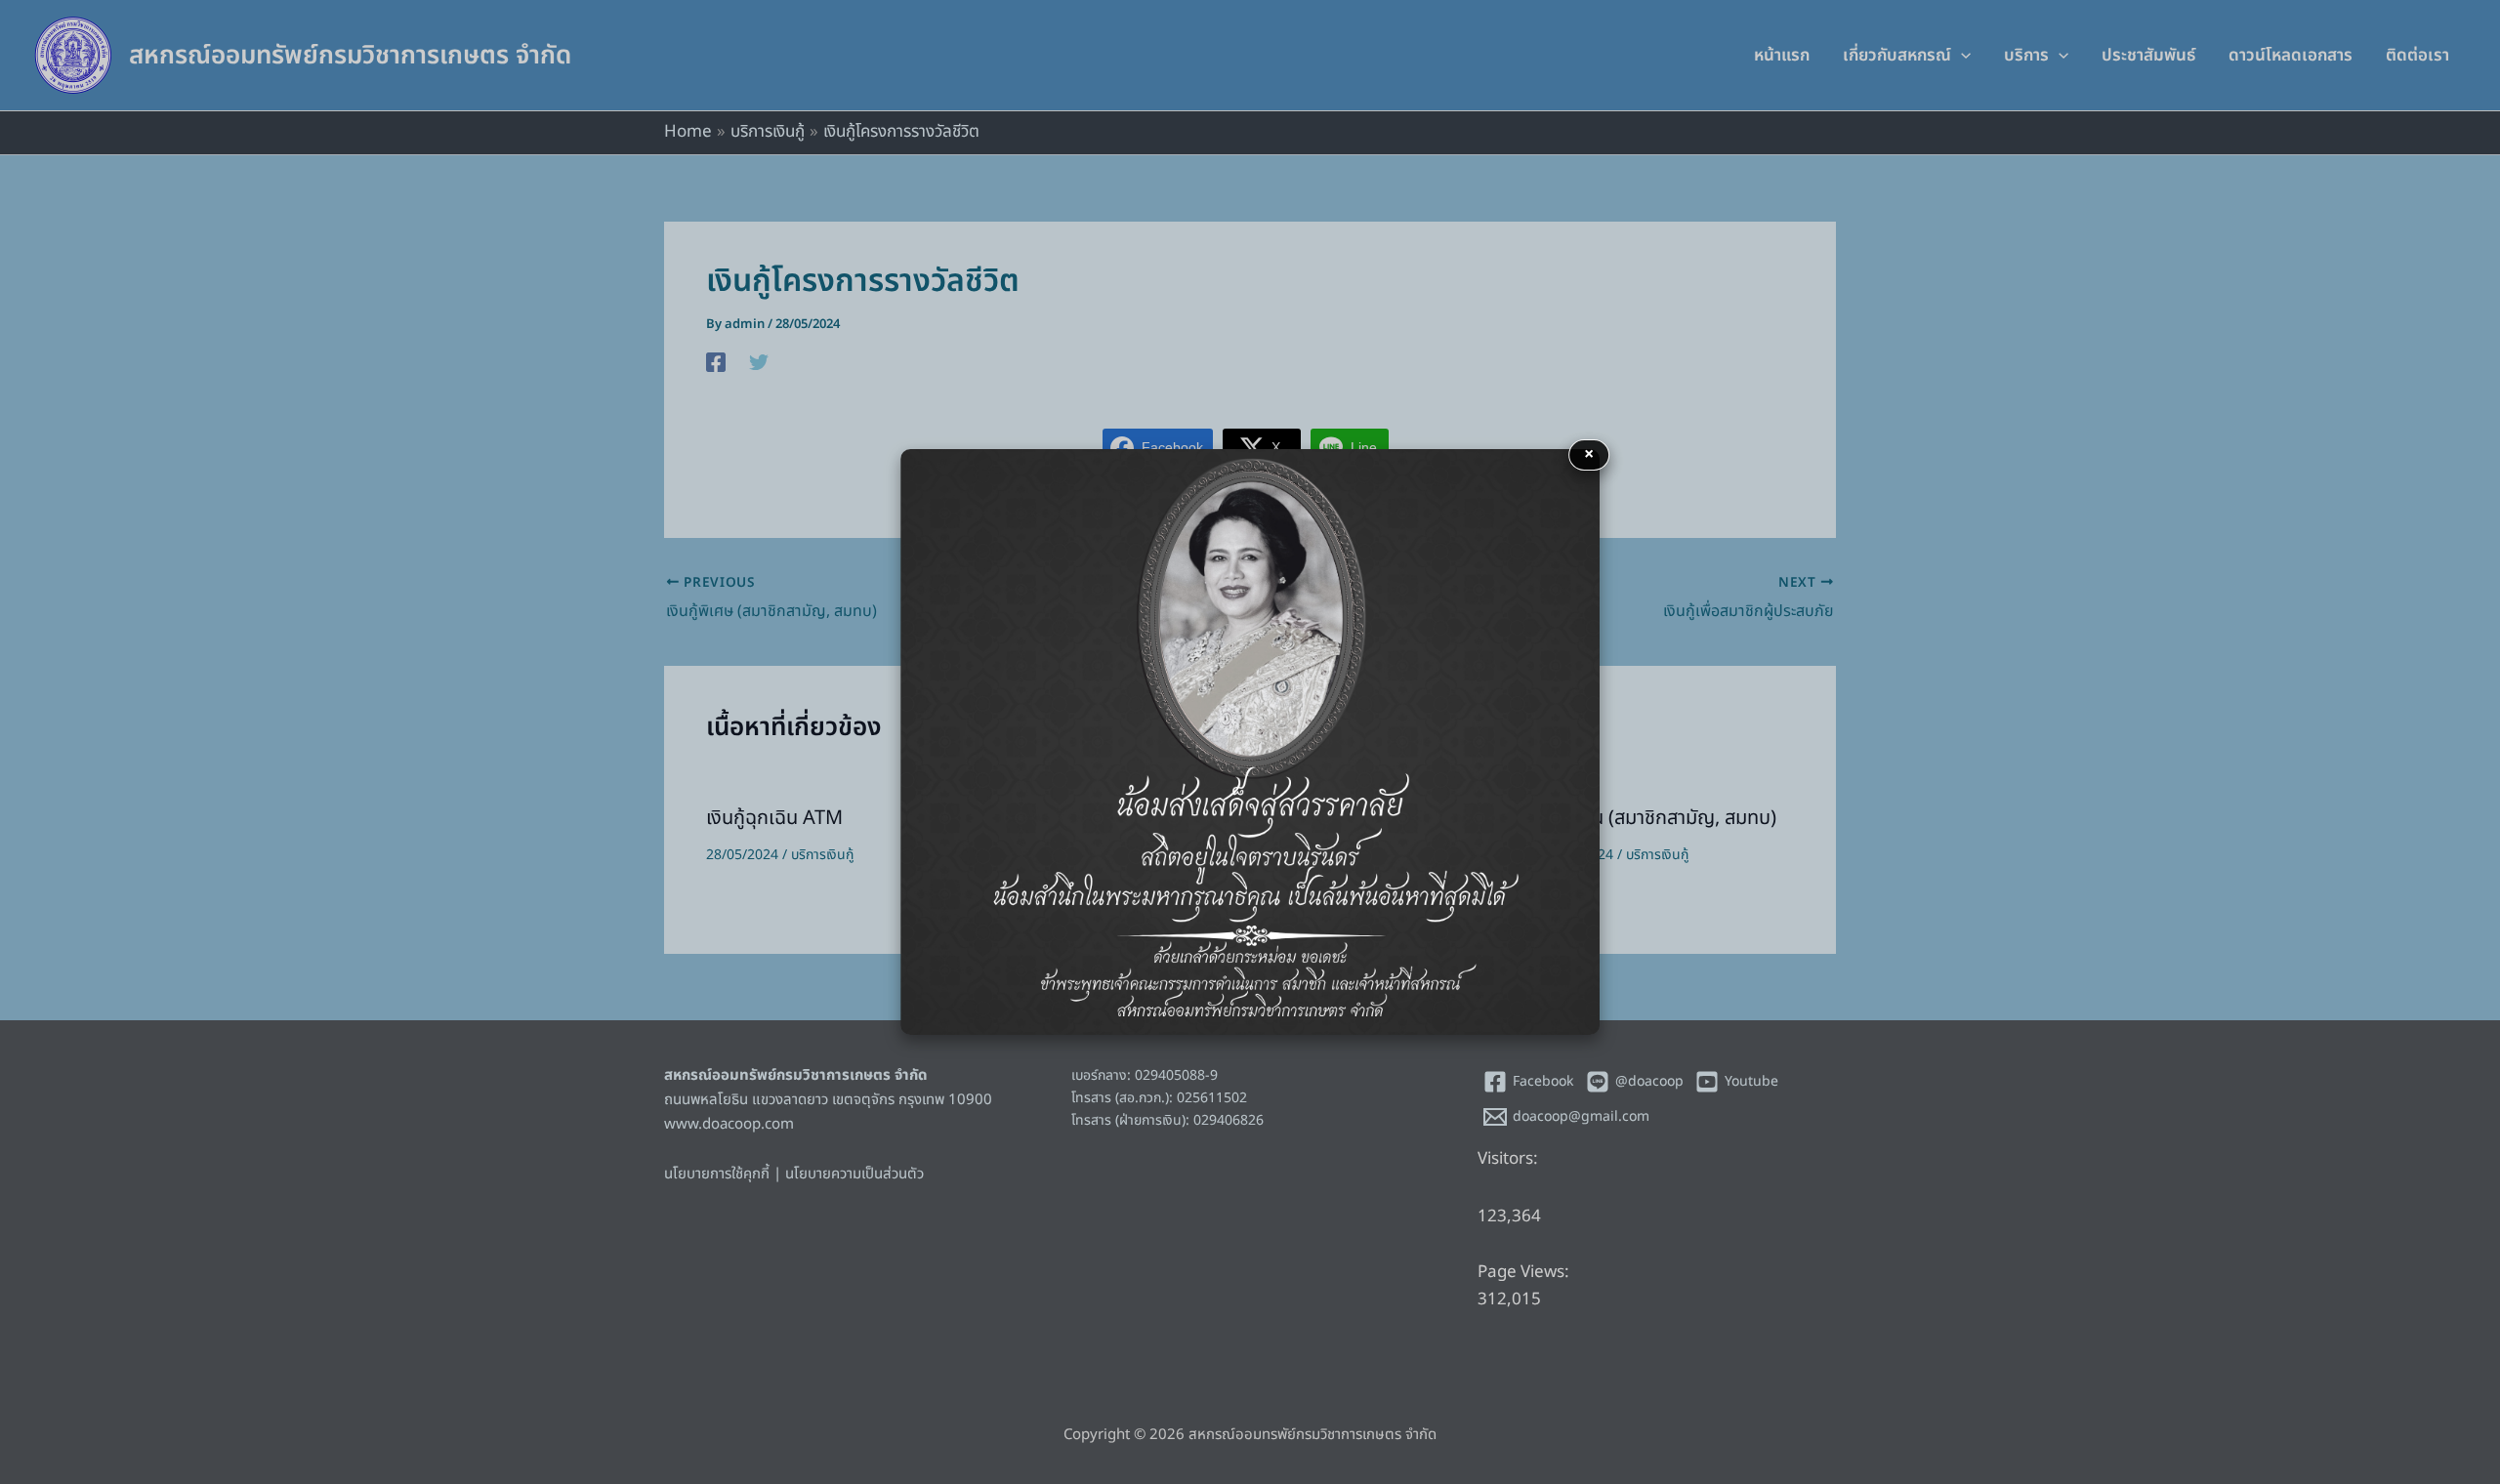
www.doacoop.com (729, 1124)
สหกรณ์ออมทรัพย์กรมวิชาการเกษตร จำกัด (350, 56)
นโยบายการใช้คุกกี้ (717, 1174)
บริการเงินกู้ (822, 855)
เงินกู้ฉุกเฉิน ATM (774, 818)
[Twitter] (759, 362)
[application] (1961, 56)
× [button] (1589, 454)
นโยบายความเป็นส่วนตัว (854, 1174)
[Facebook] (716, 362)
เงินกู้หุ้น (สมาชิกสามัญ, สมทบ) (1659, 818)
